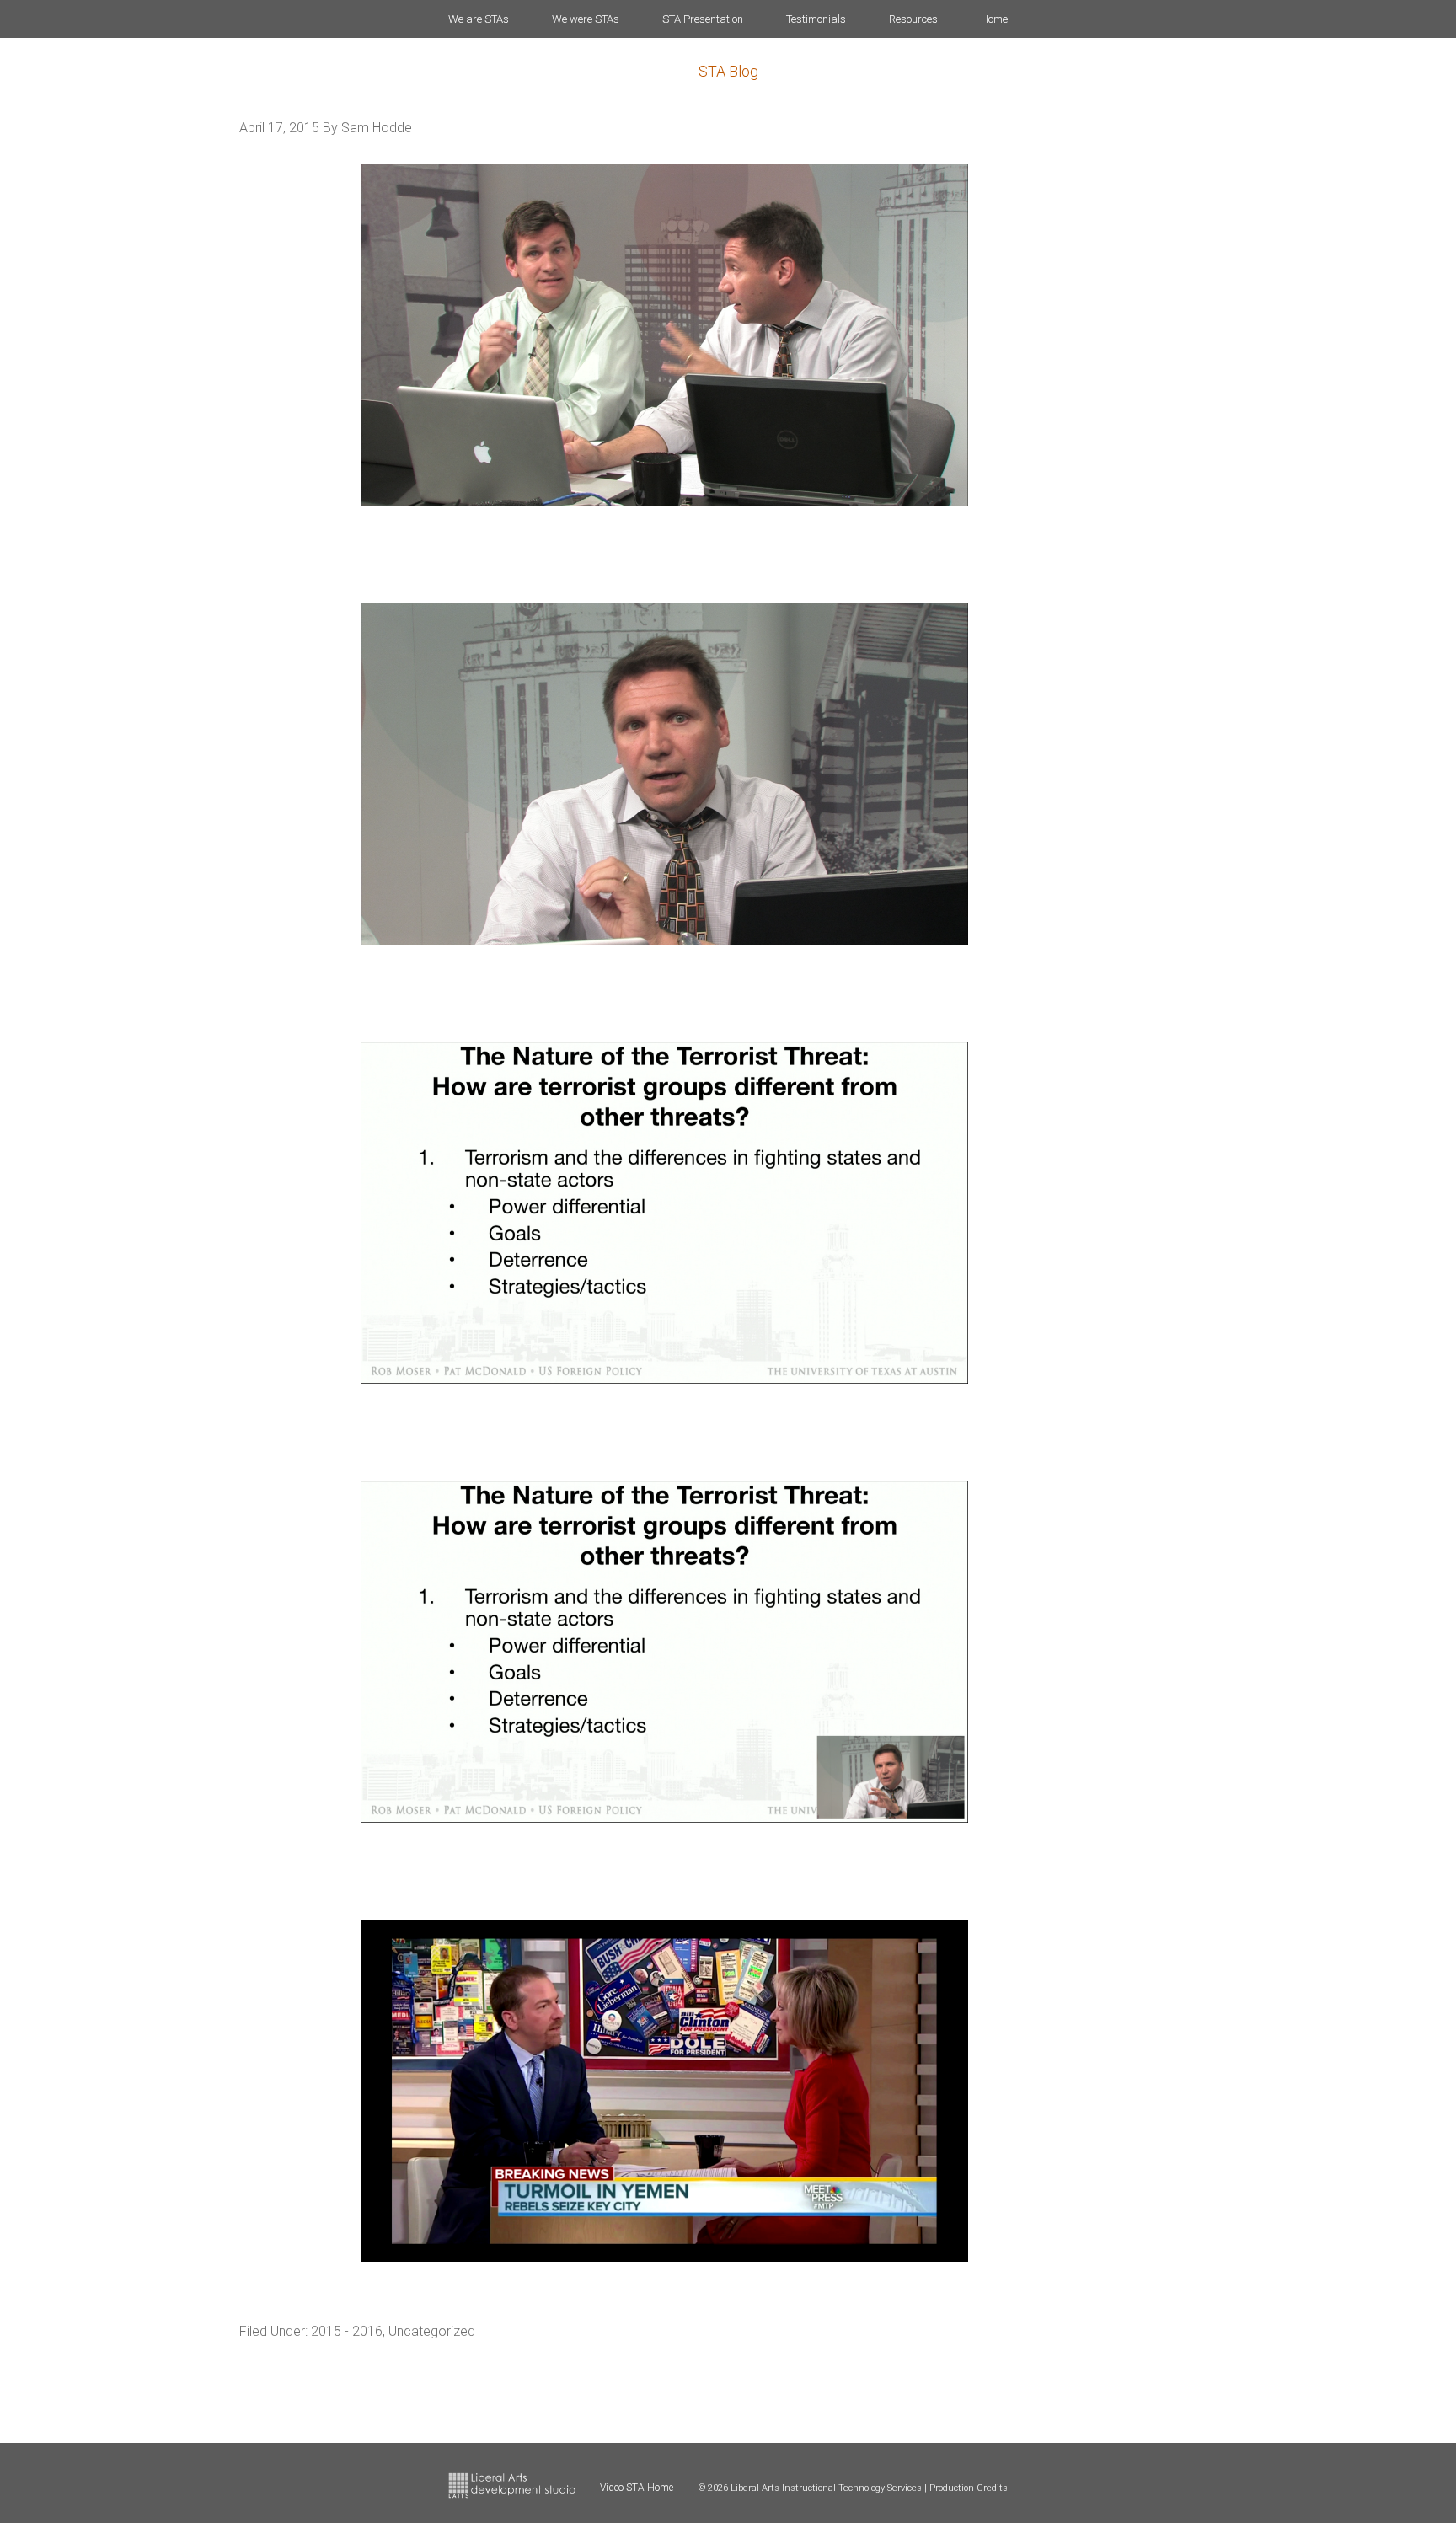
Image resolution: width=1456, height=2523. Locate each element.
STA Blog (728, 71)
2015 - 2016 (347, 2331)
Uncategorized (432, 2331)
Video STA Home (637, 2488)
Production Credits (969, 2488)
